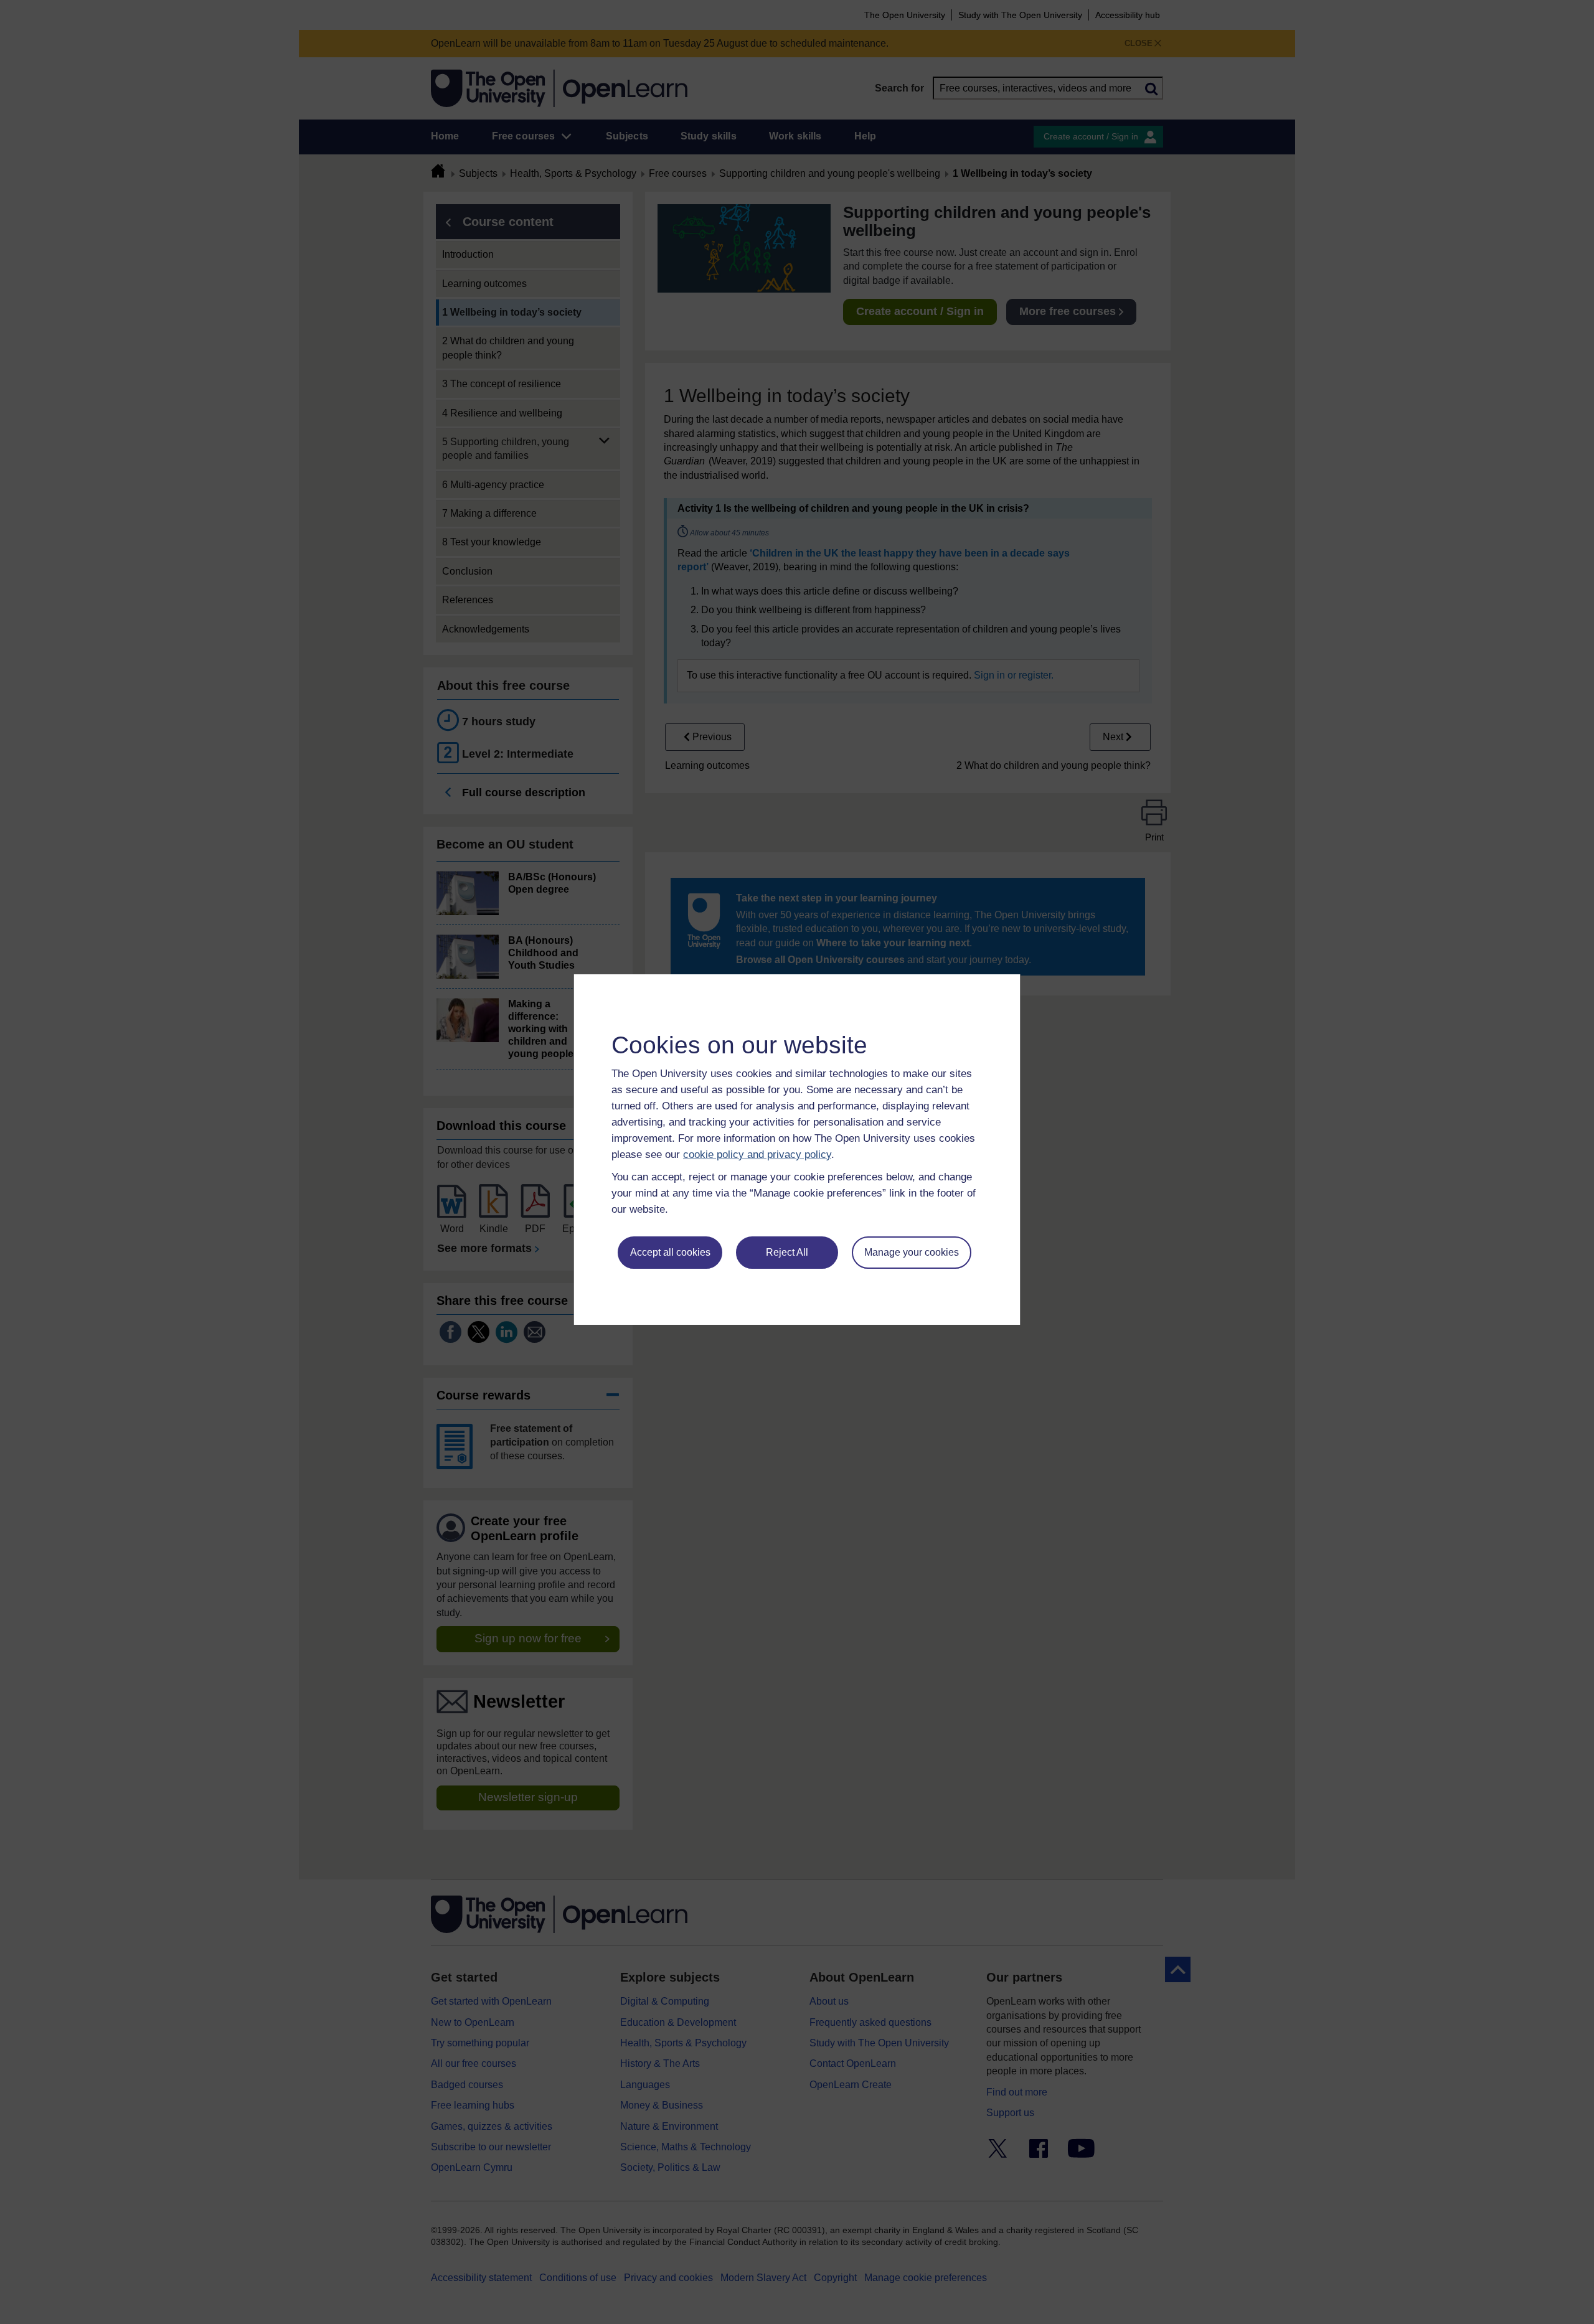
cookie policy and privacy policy (757, 1155)
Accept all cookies (670, 1252)
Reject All (787, 1252)
